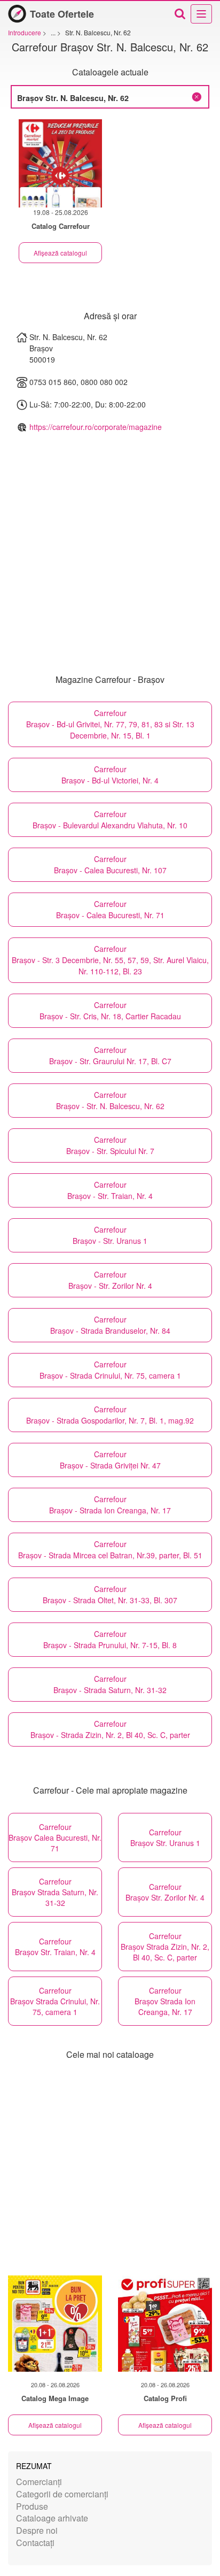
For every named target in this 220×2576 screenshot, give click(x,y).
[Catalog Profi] (165, 2324)
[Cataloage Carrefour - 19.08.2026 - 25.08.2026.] (60, 163)
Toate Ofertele (62, 14)
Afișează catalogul (60, 253)
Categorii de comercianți (62, 2494)
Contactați (35, 2543)
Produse (32, 2506)
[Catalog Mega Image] (55, 2324)
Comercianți (39, 2482)
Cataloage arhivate (52, 2518)
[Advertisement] (110, 2169)
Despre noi (37, 2530)
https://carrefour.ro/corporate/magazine (96, 427)
